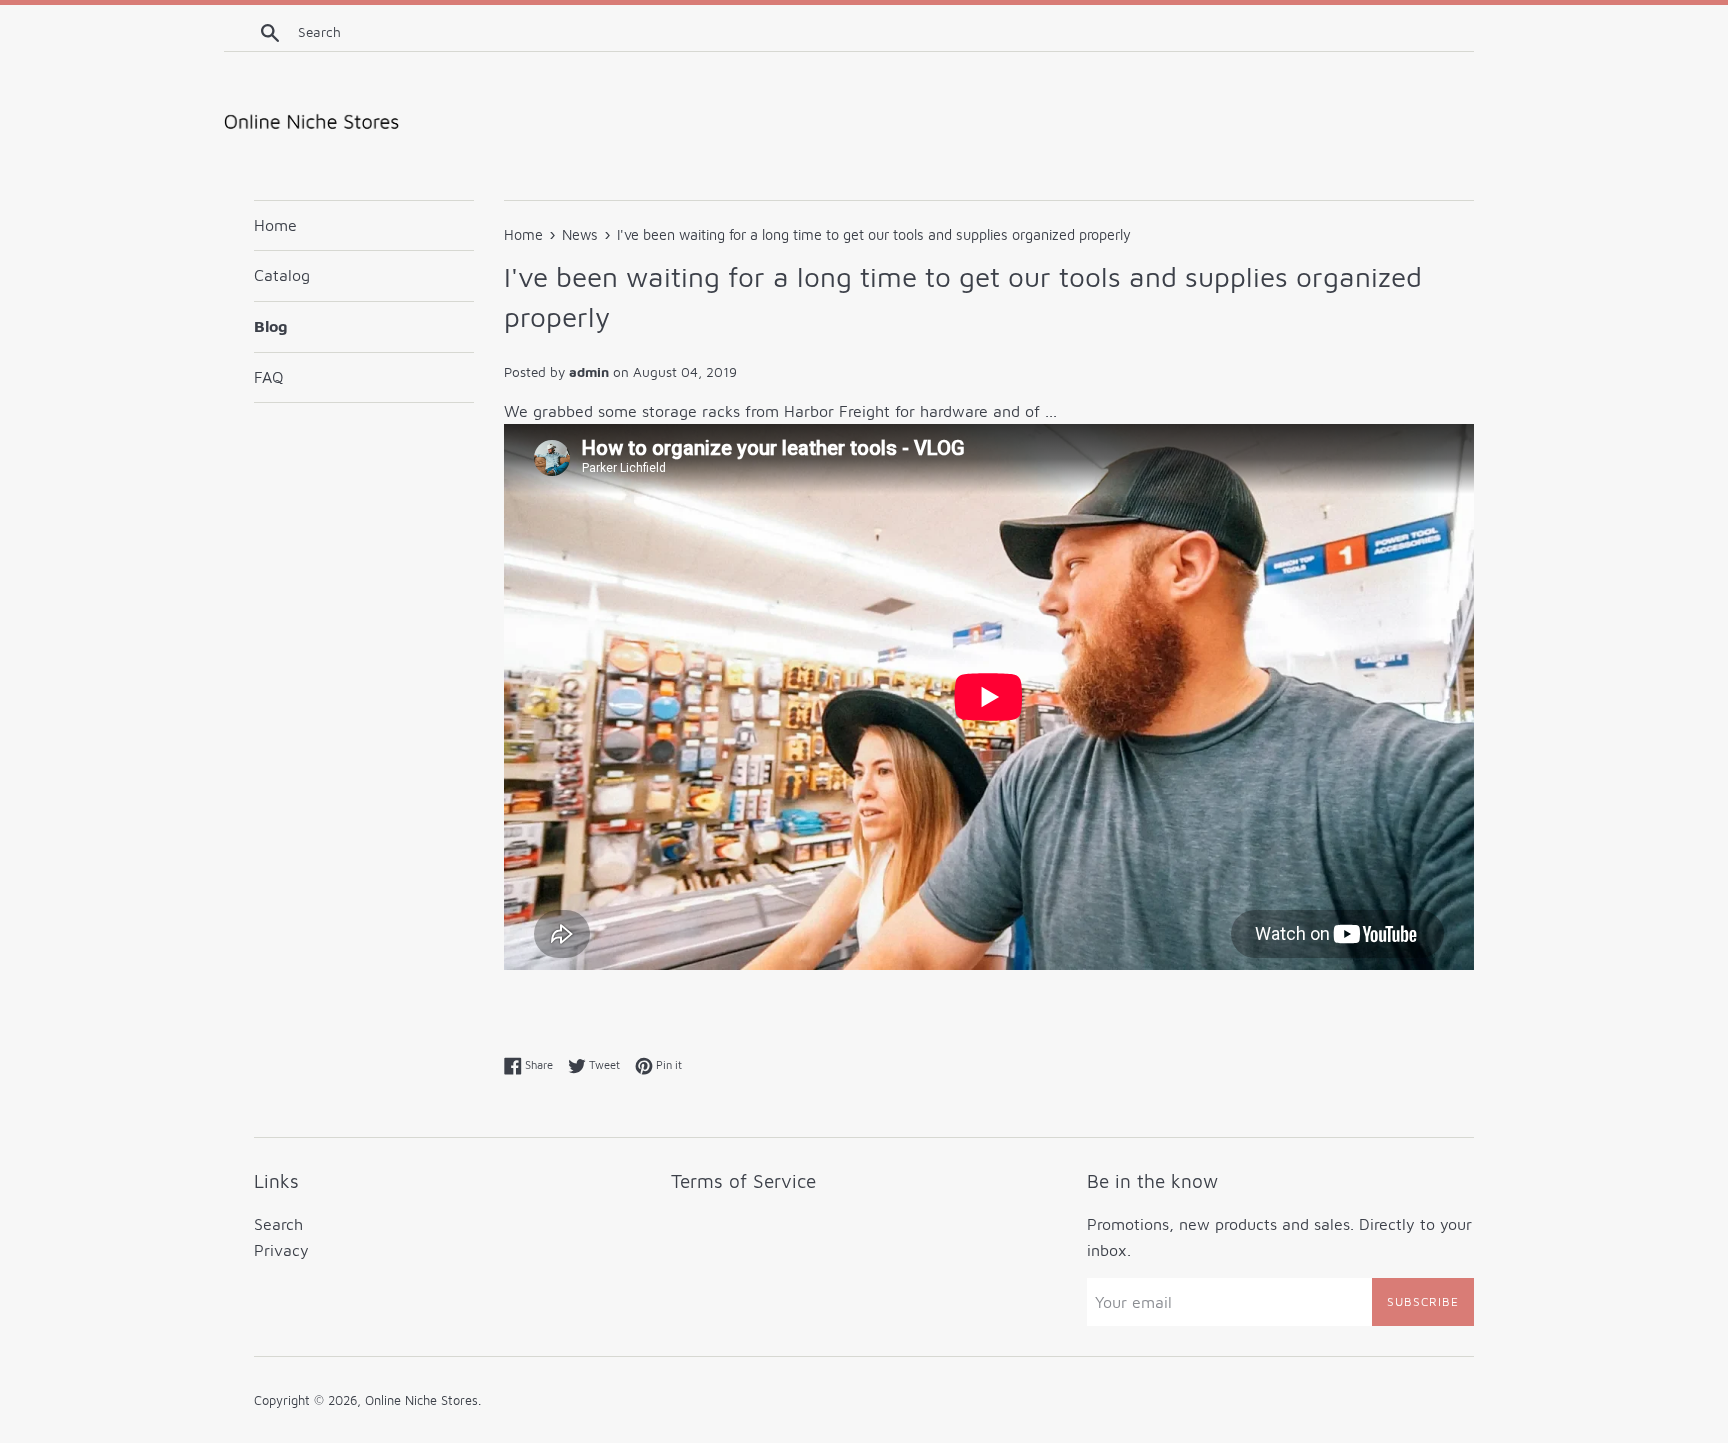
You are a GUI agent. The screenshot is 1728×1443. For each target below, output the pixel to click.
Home (275, 225)
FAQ (269, 377)
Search (278, 1224)
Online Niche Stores (421, 1400)
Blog (270, 326)
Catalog (282, 275)
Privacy (281, 1250)
